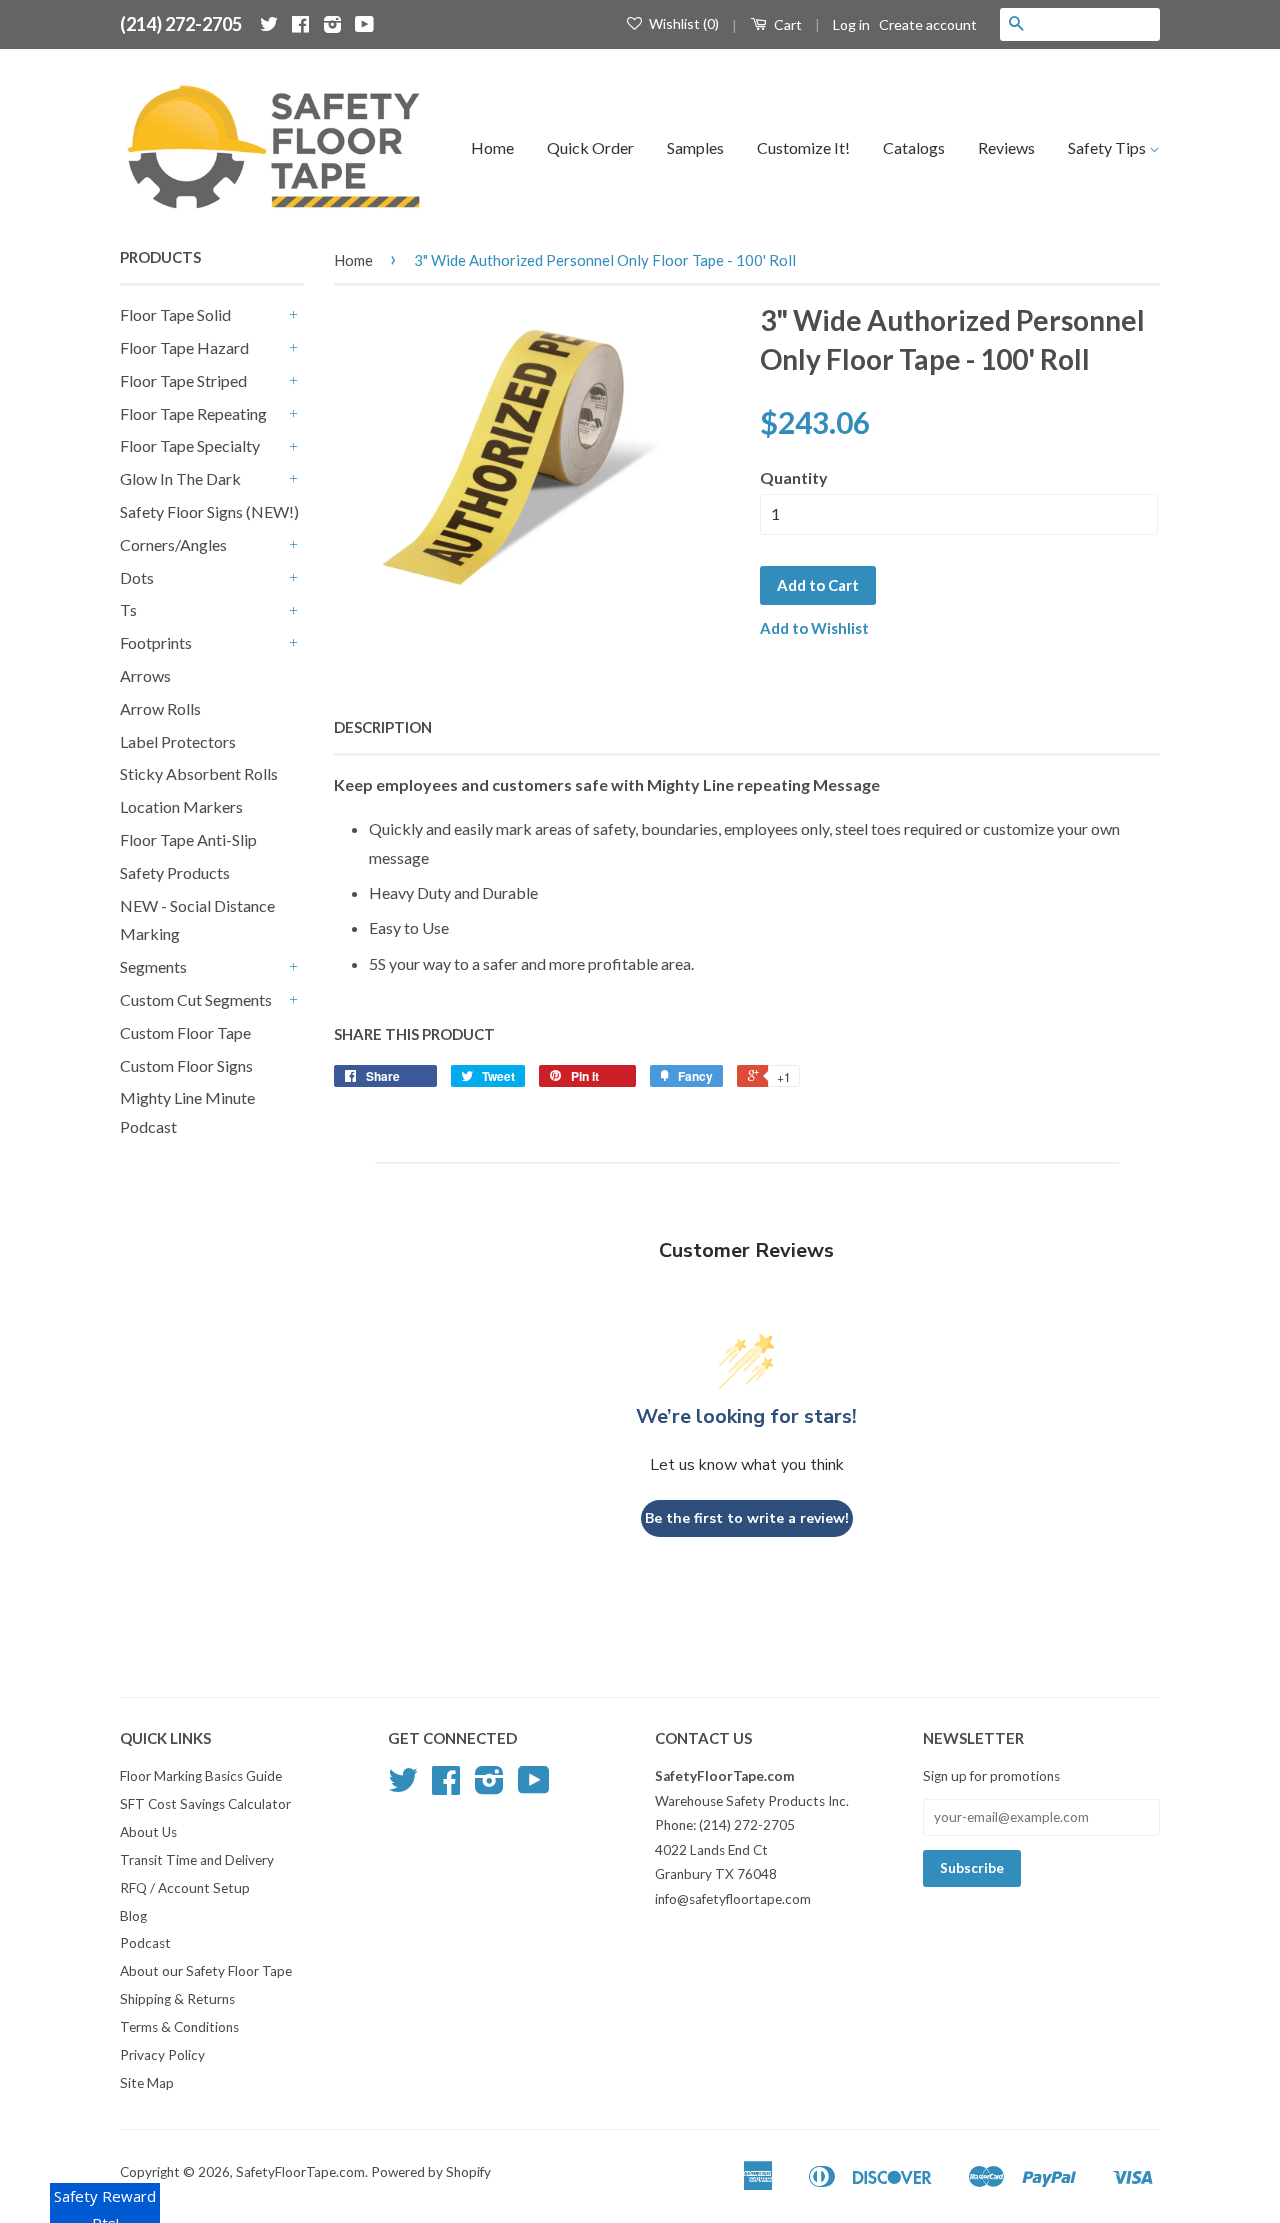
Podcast (145, 1943)
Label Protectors (178, 741)
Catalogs (914, 147)
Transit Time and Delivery (197, 1860)
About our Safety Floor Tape (206, 1971)
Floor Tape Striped (183, 380)
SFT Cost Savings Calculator (205, 1804)
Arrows (145, 675)
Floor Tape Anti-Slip (188, 839)
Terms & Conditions (179, 2027)
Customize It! (803, 147)
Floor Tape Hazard (184, 347)
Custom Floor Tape (185, 1032)
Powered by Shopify (431, 2172)
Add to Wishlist (814, 628)
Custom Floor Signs (186, 1065)
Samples (695, 147)
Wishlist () (682, 23)
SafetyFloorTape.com (300, 2172)
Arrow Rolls (160, 708)
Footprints (156, 642)
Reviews (1006, 147)
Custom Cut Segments (196, 999)
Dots (137, 577)
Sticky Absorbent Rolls (199, 773)
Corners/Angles (173, 544)
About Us (148, 1832)
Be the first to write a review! (747, 1518)
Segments (153, 966)
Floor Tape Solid (175, 314)
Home (492, 147)
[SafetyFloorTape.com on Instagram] (332, 24)
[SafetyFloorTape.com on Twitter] (269, 24)
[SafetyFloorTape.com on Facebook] (300, 24)
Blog (133, 1916)
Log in (851, 24)
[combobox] (1096, 24)
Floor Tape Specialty (190, 445)
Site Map (147, 2083)
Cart (786, 24)
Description (383, 727)
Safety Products (175, 872)
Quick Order (590, 147)
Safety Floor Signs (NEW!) (209, 511)
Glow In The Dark (180, 478)
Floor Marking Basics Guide (201, 1776)
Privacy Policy (162, 2055)
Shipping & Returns (177, 1999)
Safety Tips (1108, 147)
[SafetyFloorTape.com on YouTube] (364, 24)
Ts (128, 609)
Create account (928, 24)
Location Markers (181, 806)
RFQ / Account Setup (185, 1888)
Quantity (794, 477)
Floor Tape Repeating (193, 413)
